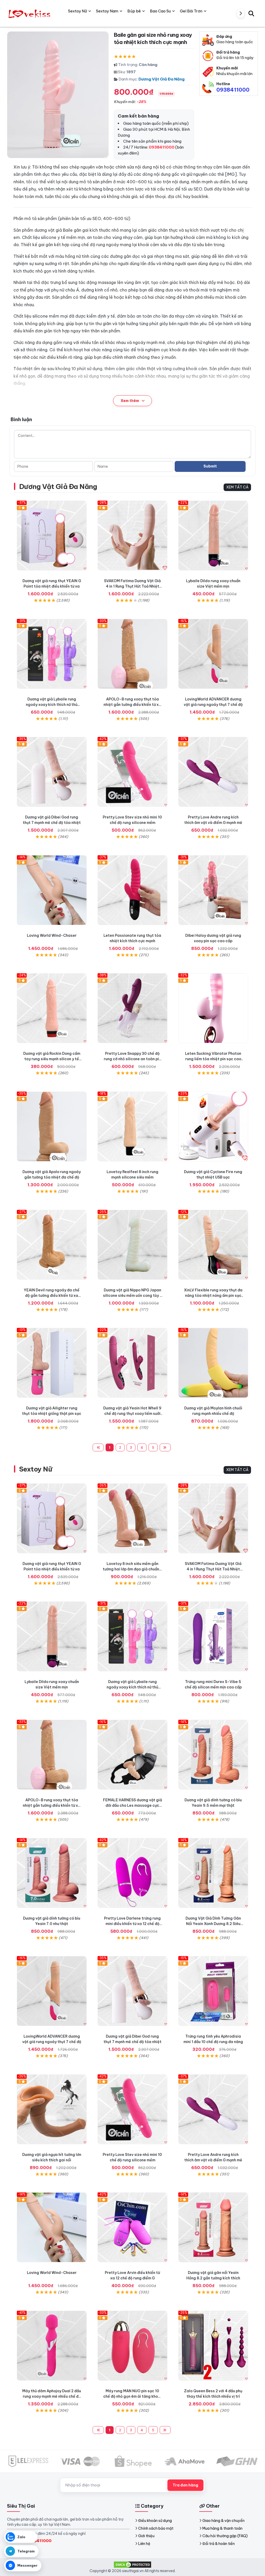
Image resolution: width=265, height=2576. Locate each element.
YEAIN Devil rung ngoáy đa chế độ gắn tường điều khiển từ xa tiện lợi (52, 1296)
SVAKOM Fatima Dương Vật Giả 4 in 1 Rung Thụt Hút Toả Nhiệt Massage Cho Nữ (132, 586)
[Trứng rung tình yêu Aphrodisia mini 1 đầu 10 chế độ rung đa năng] (213, 1991)
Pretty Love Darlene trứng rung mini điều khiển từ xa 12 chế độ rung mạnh (132, 1924)
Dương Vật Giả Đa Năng (161, 79)
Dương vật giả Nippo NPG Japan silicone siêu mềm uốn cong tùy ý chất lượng (132, 1296)
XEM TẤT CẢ (237, 487)
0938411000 (233, 90)
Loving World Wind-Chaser (52, 935)
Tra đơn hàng (185, 2485)
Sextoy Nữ (36, 1469)
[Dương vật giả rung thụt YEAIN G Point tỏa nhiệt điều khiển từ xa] (52, 536)
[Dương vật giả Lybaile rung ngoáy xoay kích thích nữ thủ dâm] (52, 654)
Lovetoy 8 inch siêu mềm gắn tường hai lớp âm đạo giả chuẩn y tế (132, 1569)
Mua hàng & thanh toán (222, 2528)
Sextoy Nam (107, 11)
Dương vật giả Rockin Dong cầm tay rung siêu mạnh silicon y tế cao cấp (52, 1059)
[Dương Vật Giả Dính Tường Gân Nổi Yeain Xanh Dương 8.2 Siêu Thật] (213, 1873)
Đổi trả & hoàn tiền (219, 2544)
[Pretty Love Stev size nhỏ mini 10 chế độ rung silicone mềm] (132, 772)
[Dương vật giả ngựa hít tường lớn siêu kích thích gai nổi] (52, 2109)
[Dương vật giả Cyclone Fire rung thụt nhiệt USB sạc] (213, 1126)
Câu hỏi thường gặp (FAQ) (225, 2536)
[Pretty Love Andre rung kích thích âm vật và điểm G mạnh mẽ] (213, 772)
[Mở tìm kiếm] (251, 13)
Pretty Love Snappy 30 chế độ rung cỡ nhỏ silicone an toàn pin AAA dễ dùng (132, 1059)
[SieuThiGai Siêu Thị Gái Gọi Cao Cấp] (30, 13)
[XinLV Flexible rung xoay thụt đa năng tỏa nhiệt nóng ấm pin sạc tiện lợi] (213, 1245)
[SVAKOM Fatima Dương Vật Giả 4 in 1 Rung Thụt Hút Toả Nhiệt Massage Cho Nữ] (132, 536)
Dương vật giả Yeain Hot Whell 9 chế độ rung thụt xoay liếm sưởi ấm (132, 1414)
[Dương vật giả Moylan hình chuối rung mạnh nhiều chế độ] (213, 1363)
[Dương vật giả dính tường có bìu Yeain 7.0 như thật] (52, 1873)
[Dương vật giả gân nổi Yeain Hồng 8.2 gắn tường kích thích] (213, 2227)
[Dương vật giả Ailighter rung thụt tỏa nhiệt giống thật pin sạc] (52, 1363)
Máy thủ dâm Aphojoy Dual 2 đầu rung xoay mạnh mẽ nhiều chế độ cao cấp (52, 2396)
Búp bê (134, 11)
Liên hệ (144, 2544)
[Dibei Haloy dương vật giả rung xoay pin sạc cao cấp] (213, 890)
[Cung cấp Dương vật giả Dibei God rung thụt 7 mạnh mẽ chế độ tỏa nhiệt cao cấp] (52, 772)
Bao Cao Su (160, 11)
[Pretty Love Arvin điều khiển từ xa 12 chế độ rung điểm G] (132, 2227)
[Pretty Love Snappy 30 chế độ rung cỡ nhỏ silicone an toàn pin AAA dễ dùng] (132, 1008)
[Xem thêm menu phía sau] (241, 13)
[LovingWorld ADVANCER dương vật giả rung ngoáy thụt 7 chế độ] (213, 654)
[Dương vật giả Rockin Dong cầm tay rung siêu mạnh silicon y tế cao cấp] (52, 1008)
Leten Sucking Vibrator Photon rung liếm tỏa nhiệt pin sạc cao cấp (213, 1059)
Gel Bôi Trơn (191, 11)
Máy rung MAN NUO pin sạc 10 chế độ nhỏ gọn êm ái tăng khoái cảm (132, 2396)
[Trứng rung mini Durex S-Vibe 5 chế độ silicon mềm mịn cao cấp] (213, 1636)
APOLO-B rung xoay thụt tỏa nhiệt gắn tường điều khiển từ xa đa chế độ (132, 705)
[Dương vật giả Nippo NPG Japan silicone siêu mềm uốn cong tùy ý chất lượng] (132, 1245)
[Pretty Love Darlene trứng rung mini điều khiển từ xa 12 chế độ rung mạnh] (132, 1873)
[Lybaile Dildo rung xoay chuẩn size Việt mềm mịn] (213, 536)
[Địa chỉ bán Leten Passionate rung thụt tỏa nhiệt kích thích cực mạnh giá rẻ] (132, 890)
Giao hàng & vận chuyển (223, 2521)
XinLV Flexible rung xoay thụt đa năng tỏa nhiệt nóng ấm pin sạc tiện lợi (213, 1296)
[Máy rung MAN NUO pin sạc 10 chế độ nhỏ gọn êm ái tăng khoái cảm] (132, 2346)
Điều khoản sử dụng (155, 2521)
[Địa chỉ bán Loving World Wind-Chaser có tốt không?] (52, 890)
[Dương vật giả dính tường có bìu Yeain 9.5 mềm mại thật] (213, 1755)
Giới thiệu (146, 2536)
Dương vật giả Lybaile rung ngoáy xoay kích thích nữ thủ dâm (52, 705)
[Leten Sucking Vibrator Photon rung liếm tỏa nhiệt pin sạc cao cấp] (213, 1008)
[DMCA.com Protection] (132, 2564)
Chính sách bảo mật (156, 2528)
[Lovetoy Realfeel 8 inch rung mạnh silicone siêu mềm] (132, 1126)
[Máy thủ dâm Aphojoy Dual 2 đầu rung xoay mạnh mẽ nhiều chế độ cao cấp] (52, 2346)
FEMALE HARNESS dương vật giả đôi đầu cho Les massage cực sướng (132, 1805)
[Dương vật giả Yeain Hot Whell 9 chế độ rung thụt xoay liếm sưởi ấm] (132, 1363)
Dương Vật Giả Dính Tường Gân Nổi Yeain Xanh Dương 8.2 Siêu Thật (213, 1924)
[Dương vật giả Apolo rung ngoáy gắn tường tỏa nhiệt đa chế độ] (52, 1126)
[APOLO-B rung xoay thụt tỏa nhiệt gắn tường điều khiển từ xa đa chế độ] (132, 654)
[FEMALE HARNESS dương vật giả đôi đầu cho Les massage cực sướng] (132, 1755)
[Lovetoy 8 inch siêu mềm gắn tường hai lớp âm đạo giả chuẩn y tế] (132, 1518)
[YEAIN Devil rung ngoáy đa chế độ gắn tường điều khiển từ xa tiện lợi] (52, 1245)
